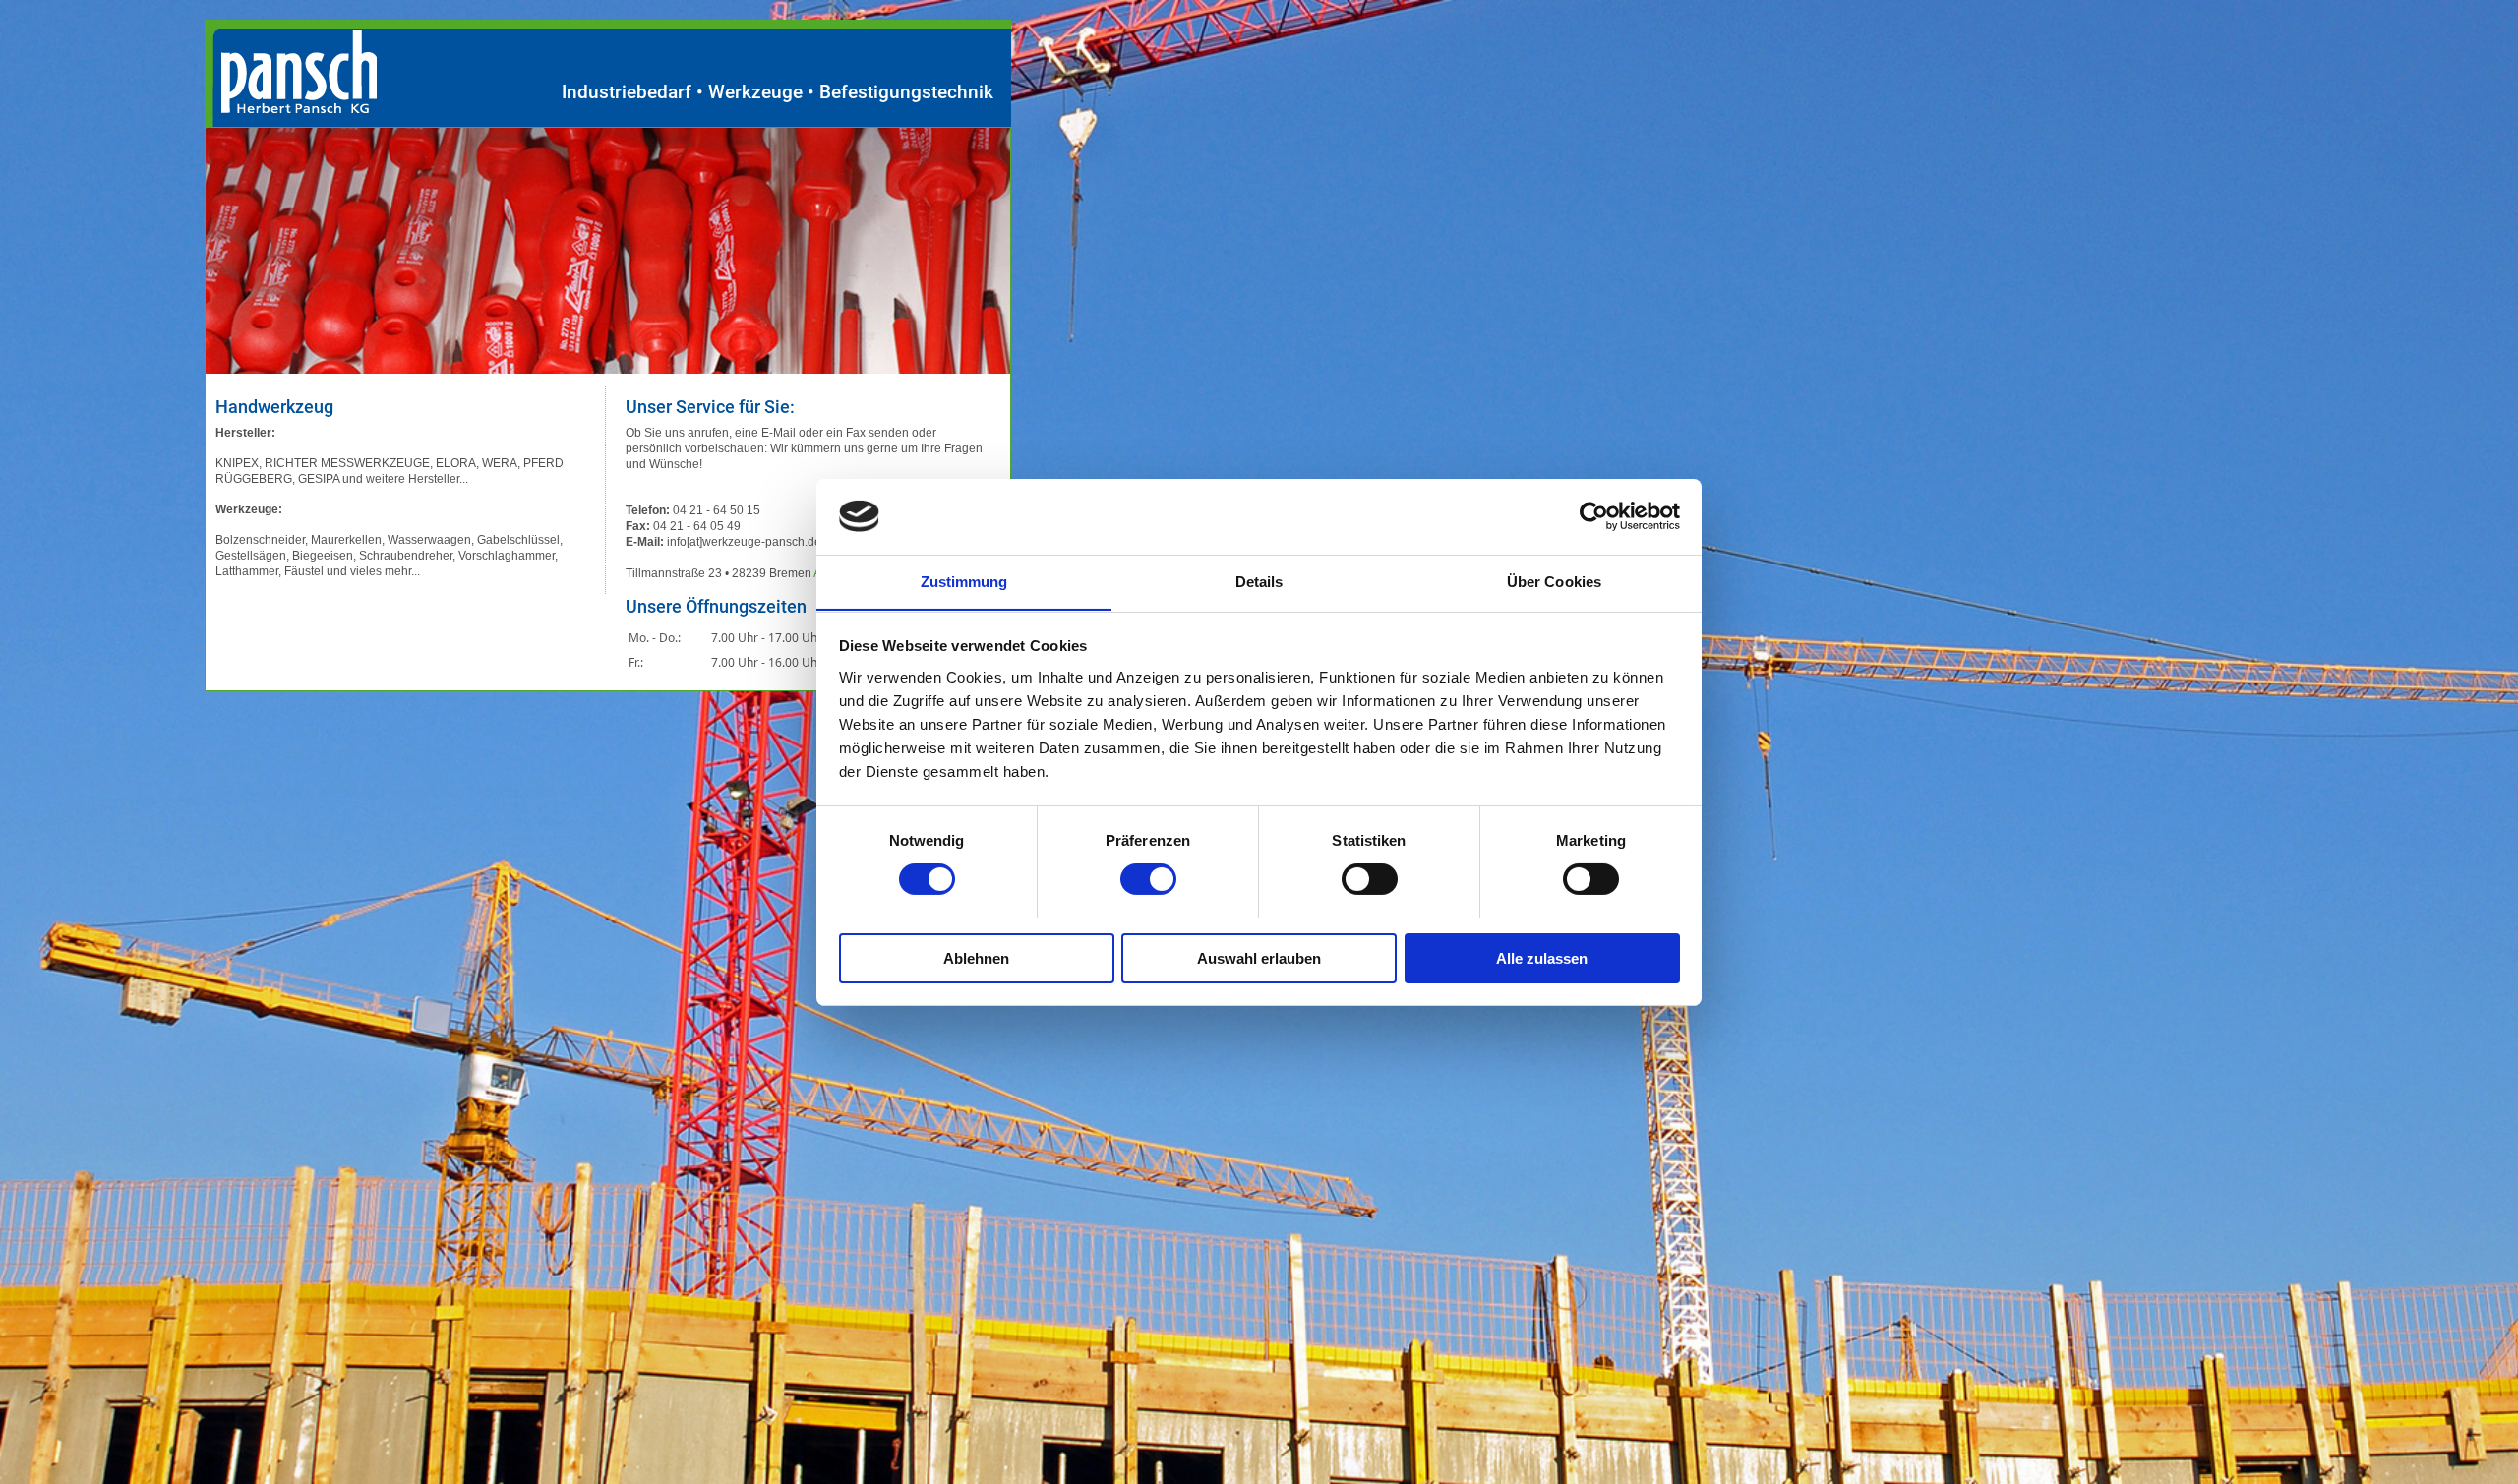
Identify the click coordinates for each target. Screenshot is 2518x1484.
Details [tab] (1259, 581)
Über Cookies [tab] (1554, 581)
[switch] (1148, 879)
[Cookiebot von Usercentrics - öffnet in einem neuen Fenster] (1594, 516)
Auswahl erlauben (1259, 957)
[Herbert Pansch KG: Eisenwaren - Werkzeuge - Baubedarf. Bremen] (291, 108)
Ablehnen (976, 957)
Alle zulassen (1542, 957)
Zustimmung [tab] (964, 581)
